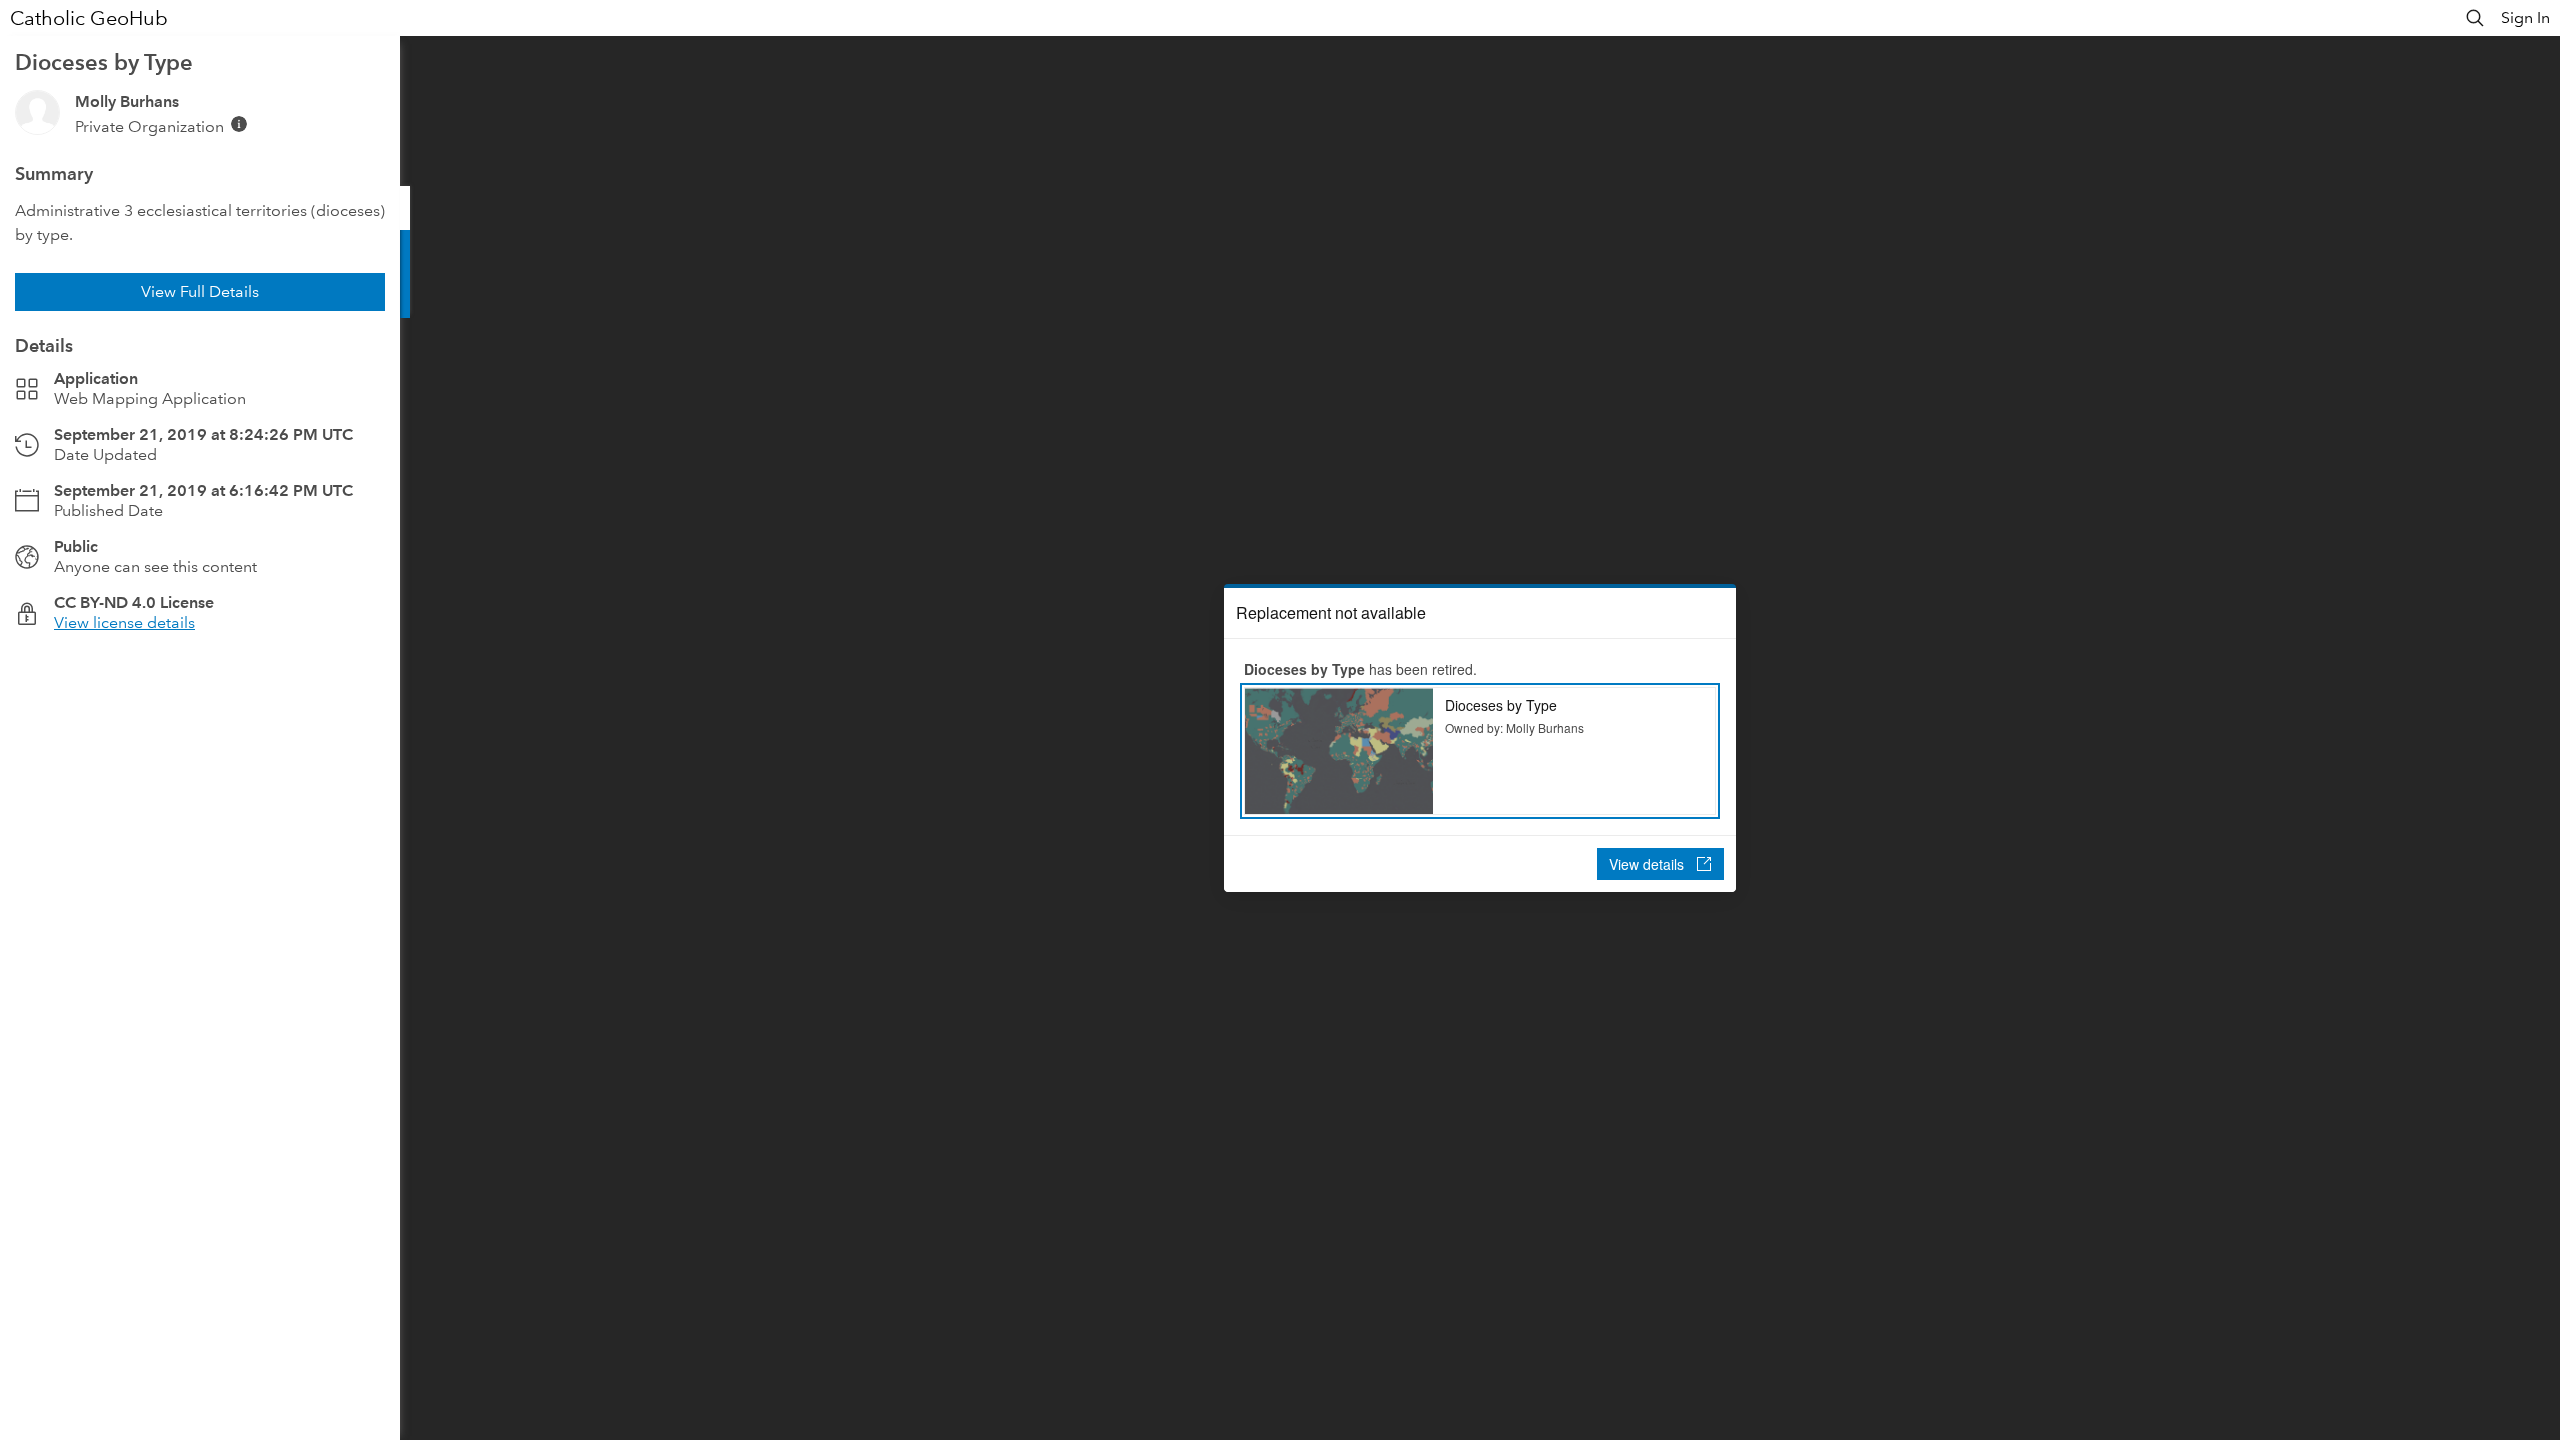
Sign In (2525, 17)
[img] (239, 124)
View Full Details (200, 291)
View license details (124, 622)
